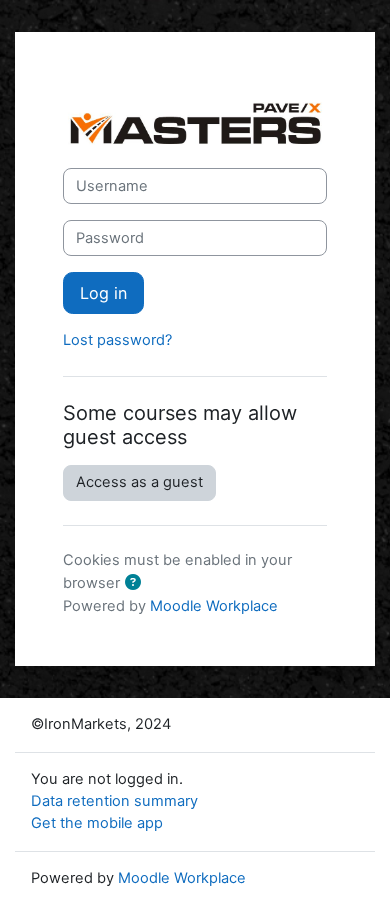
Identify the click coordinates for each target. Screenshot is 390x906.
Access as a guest (139, 482)
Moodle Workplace (214, 606)
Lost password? (117, 340)
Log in (103, 293)
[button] (137, 584)
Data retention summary (114, 801)
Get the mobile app (97, 823)
